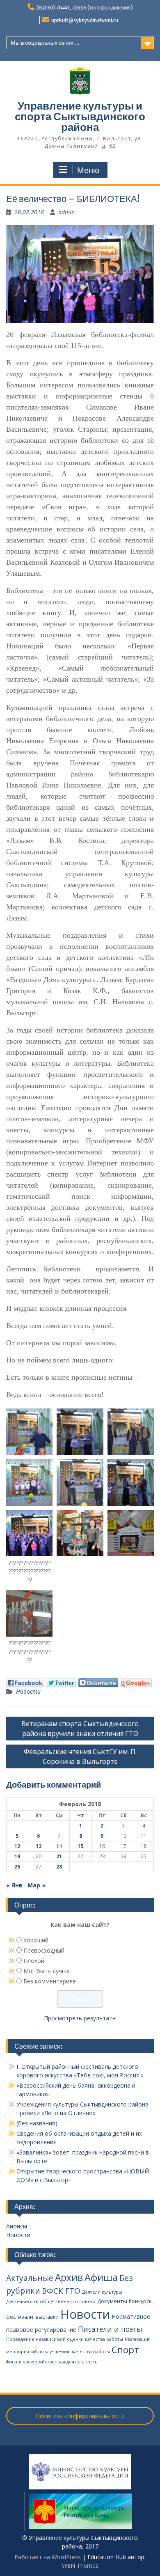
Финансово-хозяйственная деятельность (52, 2362)
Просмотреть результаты (80, 2018)
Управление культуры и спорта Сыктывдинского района (80, 116)
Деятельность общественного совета (51, 2301)
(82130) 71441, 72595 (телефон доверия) (85, 8)
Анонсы (17, 2226)
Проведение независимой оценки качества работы (65, 2339)
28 (59, 1867)
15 (80, 1846)
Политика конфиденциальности (80, 2416)
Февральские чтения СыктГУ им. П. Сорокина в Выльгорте (80, 1756)
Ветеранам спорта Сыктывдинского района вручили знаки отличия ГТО (80, 1729)
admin (66, 212)
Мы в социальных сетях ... (45, 43)
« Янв (14, 1885)
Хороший (36, 1940)
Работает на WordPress (48, 2557)
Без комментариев (50, 1981)
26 (17, 1867)
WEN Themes (80, 2566)
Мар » (37, 1885)
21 (59, 1856)
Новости (28, 1691)
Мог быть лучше (47, 1971)
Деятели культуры (102, 2292)
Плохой (34, 1961)
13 (39, 1846)
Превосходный (44, 1950)
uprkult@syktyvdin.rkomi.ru (85, 20)
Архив (69, 2277)
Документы (112, 2301)
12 (17, 1846)
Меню (88, 170)
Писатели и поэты (110, 2329)
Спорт (125, 2350)
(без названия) (37, 2123)
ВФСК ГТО (61, 2291)
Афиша (101, 2277)
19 (17, 1856)
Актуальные (30, 2278)
